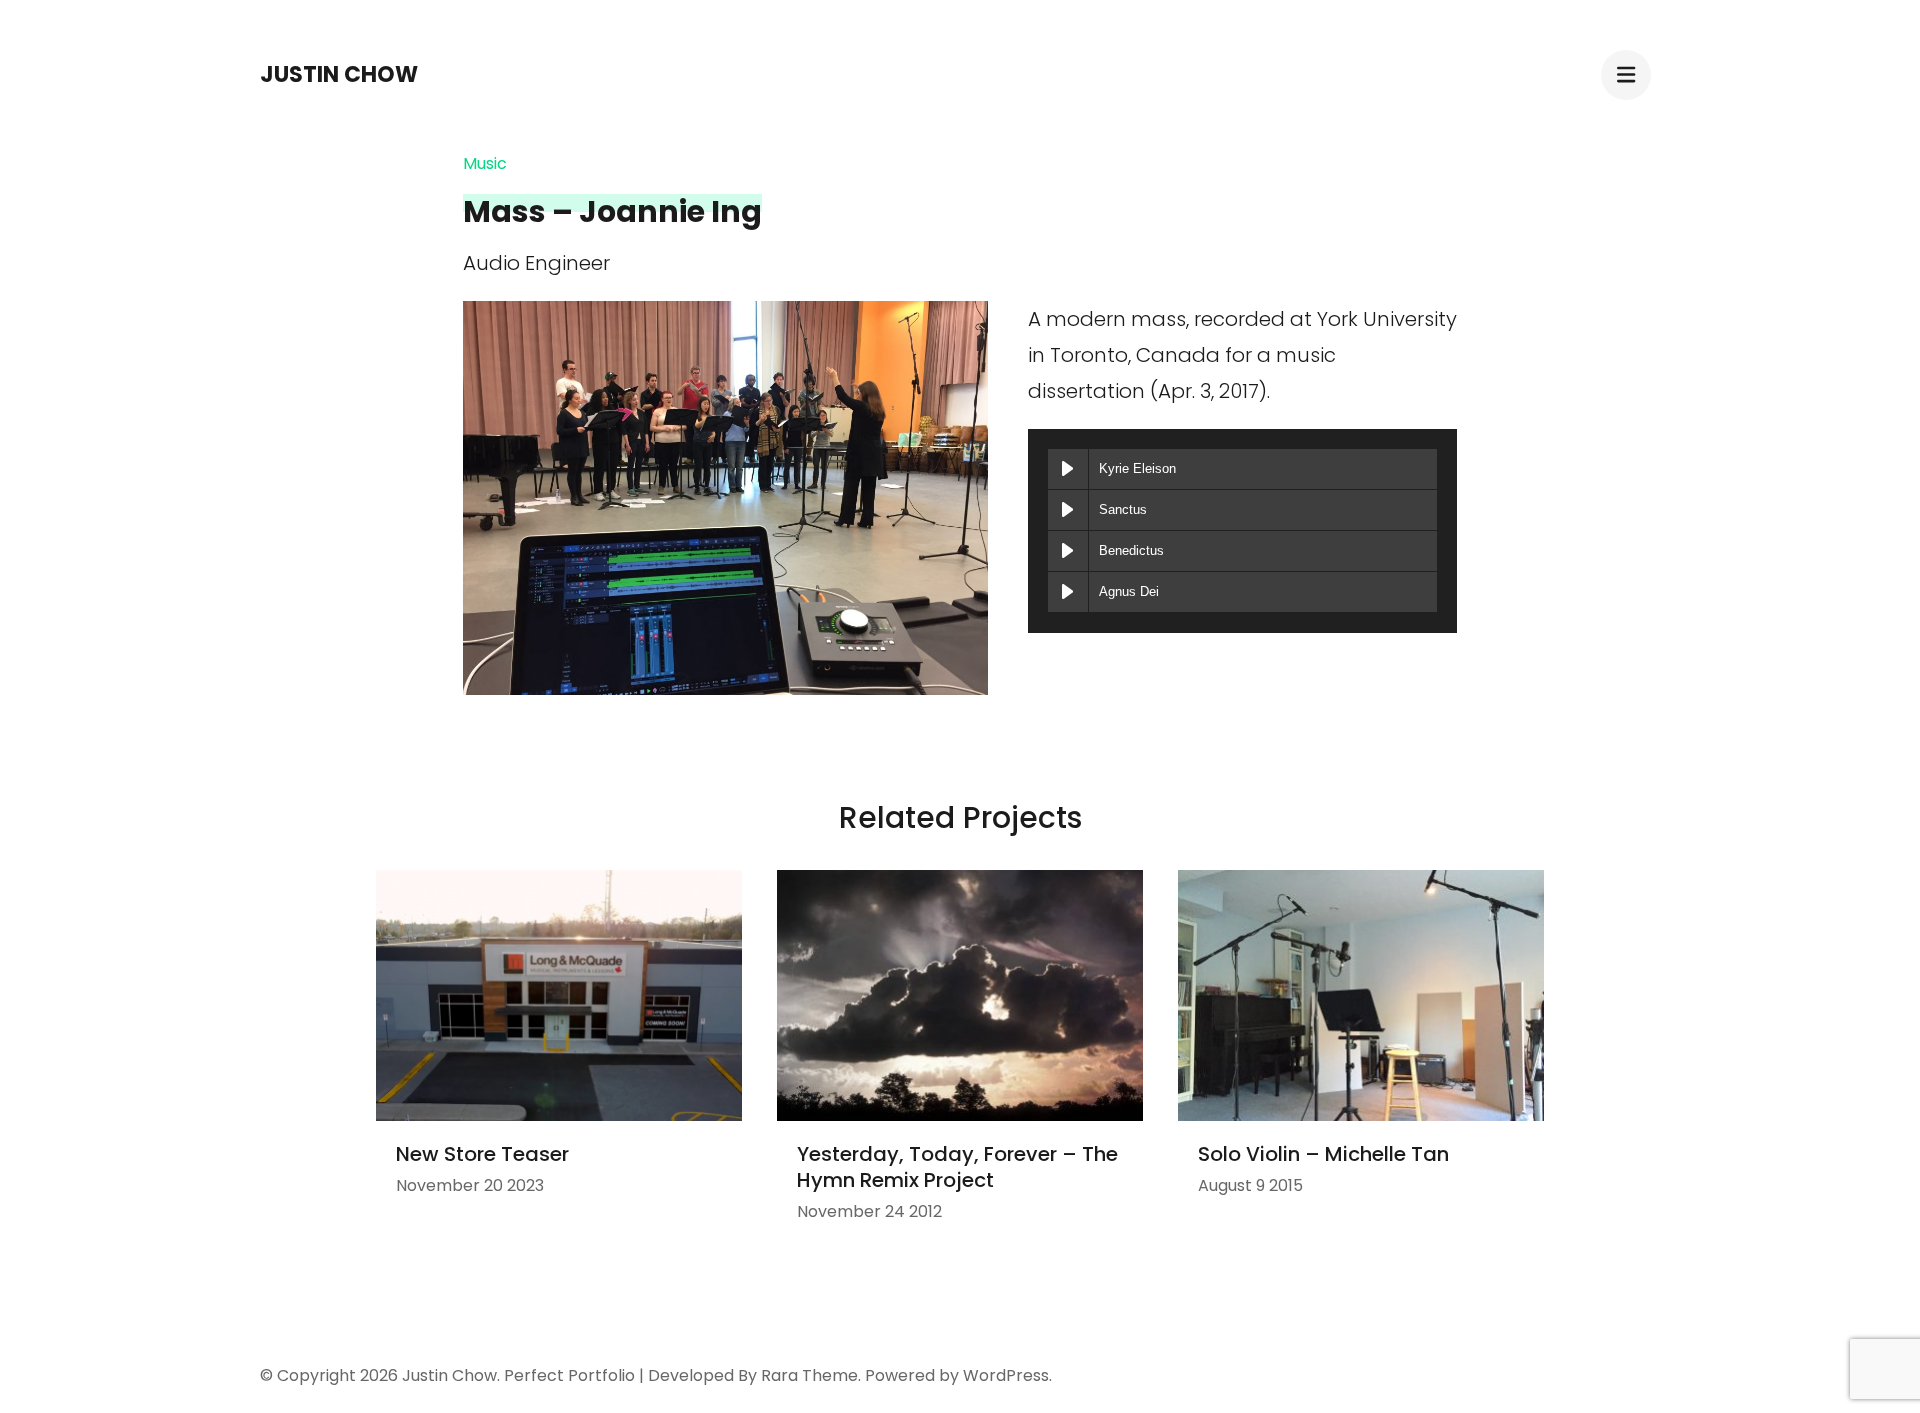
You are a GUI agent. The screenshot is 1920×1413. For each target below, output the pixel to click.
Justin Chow (339, 74)
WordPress (1006, 1375)
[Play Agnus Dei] (1068, 592)
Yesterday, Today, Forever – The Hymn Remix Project (957, 1167)
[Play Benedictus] (1068, 551)
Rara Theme (809, 1375)
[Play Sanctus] (1068, 510)
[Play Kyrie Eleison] (1068, 469)
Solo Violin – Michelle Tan (1323, 1154)
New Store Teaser (482, 1154)
